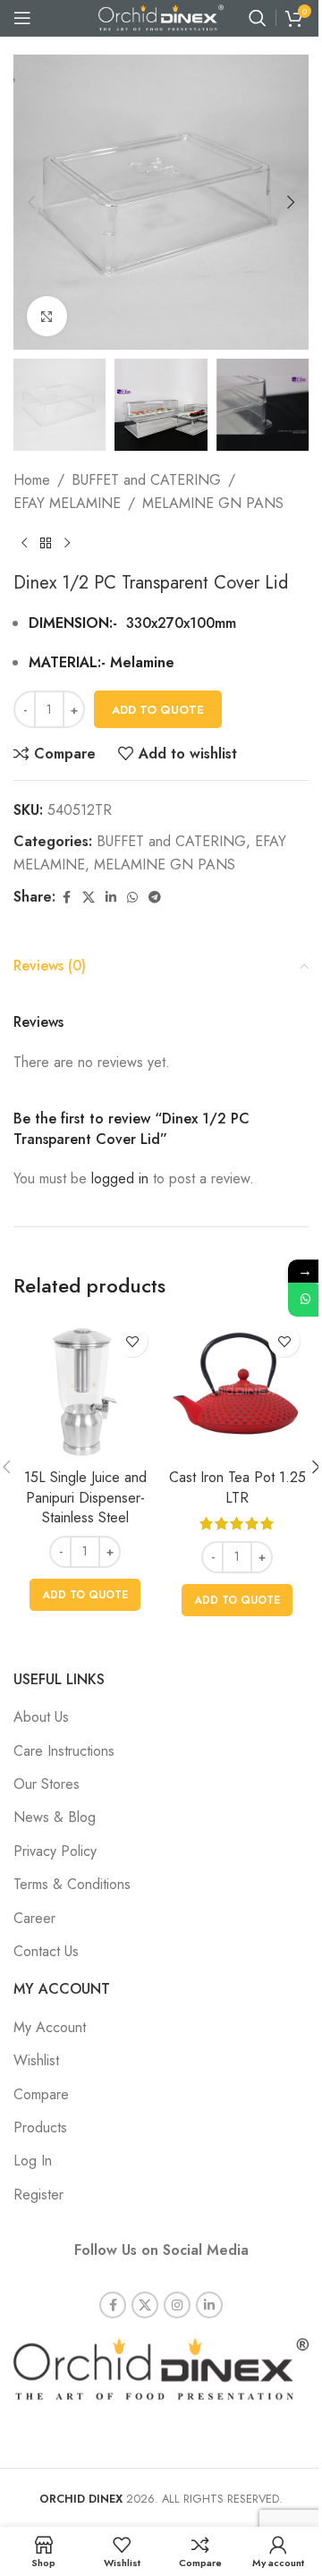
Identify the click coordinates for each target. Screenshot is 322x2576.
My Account (50, 2027)
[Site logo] (161, 17)
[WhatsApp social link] (132, 898)
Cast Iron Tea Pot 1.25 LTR (237, 1487)
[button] (31, 202)
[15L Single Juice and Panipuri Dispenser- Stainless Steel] (85, 1388)
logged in (120, 1178)
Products (40, 2127)
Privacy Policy (55, 1851)
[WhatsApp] (305, 1300)
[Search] (258, 18)
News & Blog (55, 1817)
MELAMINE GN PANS (213, 503)
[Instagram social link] (177, 2305)
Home (32, 480)
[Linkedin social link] (111, 898)
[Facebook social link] (66, 898)
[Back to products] (46, 544)
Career (34, 1918)
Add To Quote (158, 710)
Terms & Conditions (72, 1884)
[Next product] (67, 544)
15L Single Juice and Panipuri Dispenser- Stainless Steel (85, 1497)
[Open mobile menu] (22, 18)
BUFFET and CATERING (146, 480)
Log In (33, 2161)
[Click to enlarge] (47, 316)
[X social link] (89, 898)
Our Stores (47, 1784)
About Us (41, 1717)
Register (38, 2195)
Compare (41, 2094)
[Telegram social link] (155, 898)
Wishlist (36, 2060)
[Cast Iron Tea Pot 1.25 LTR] (237, 1388)
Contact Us (46, 1951)
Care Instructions (64, 1751)
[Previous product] (24, 544)
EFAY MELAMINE (67, 503)
